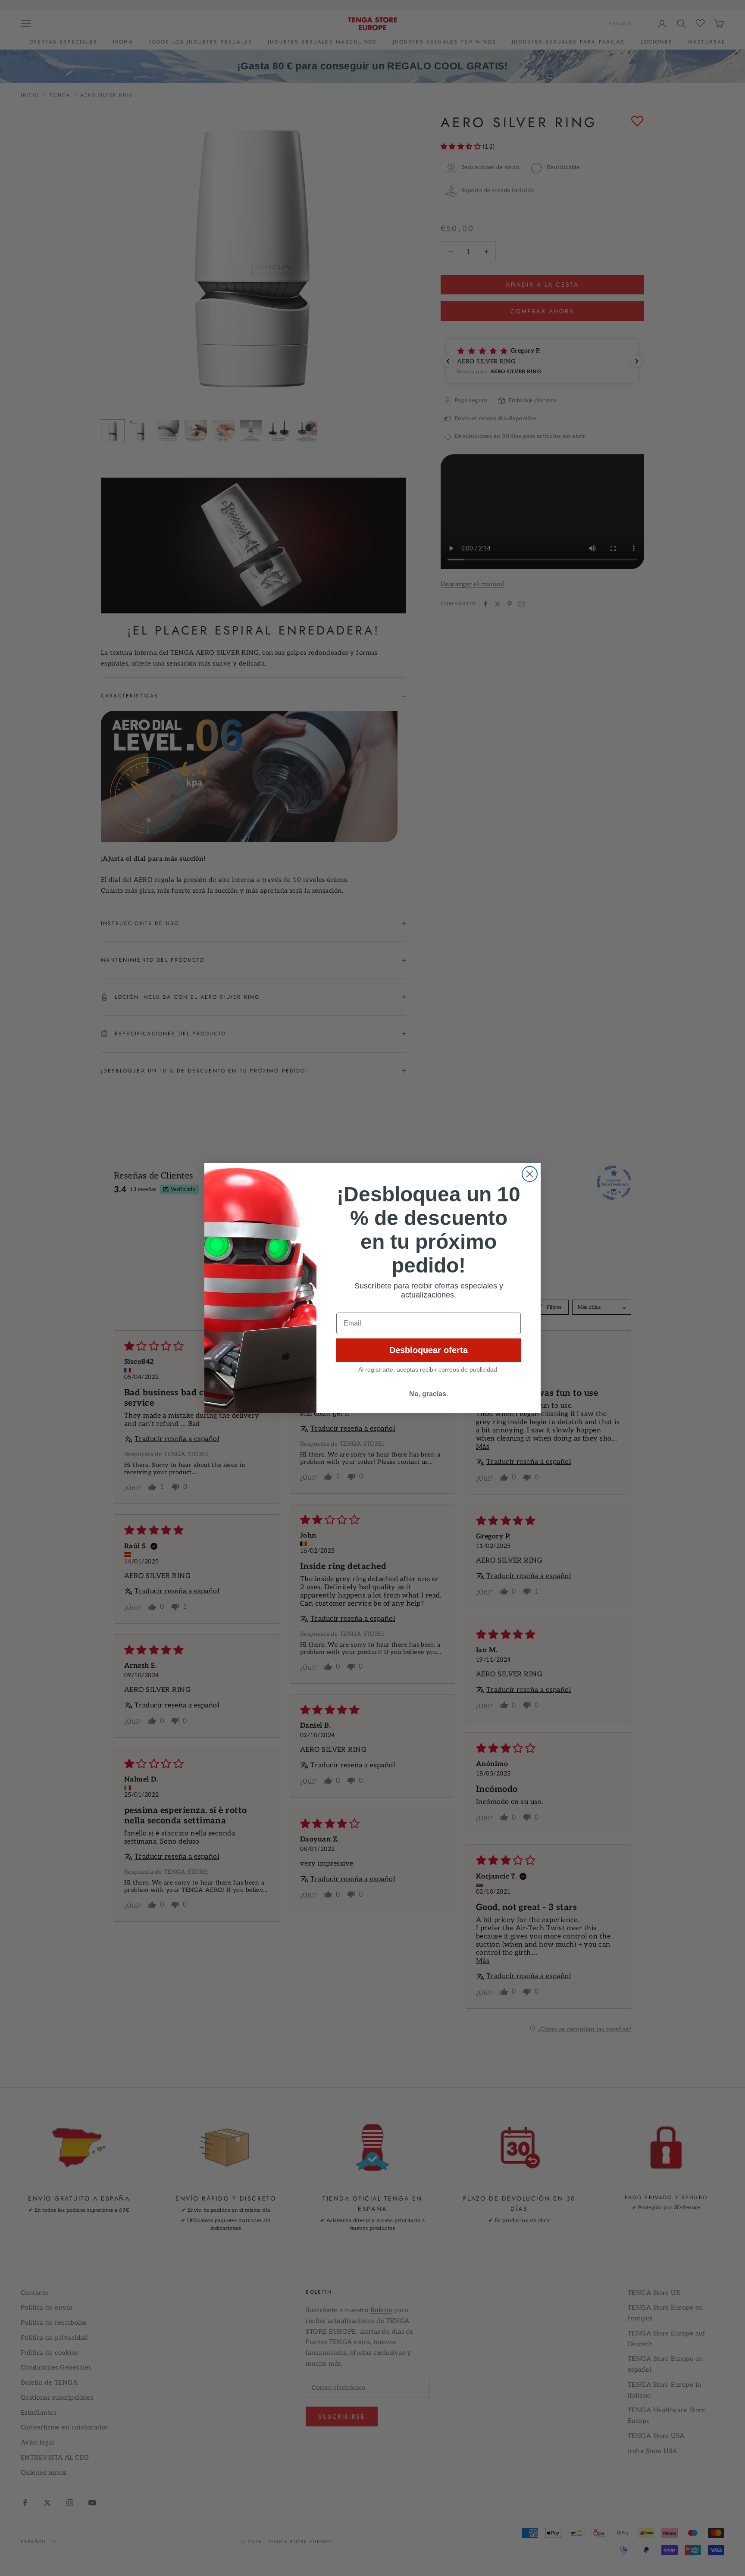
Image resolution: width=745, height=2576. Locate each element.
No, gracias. (429, 1394)
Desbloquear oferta (429, 1350)
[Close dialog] (530, 1174)
